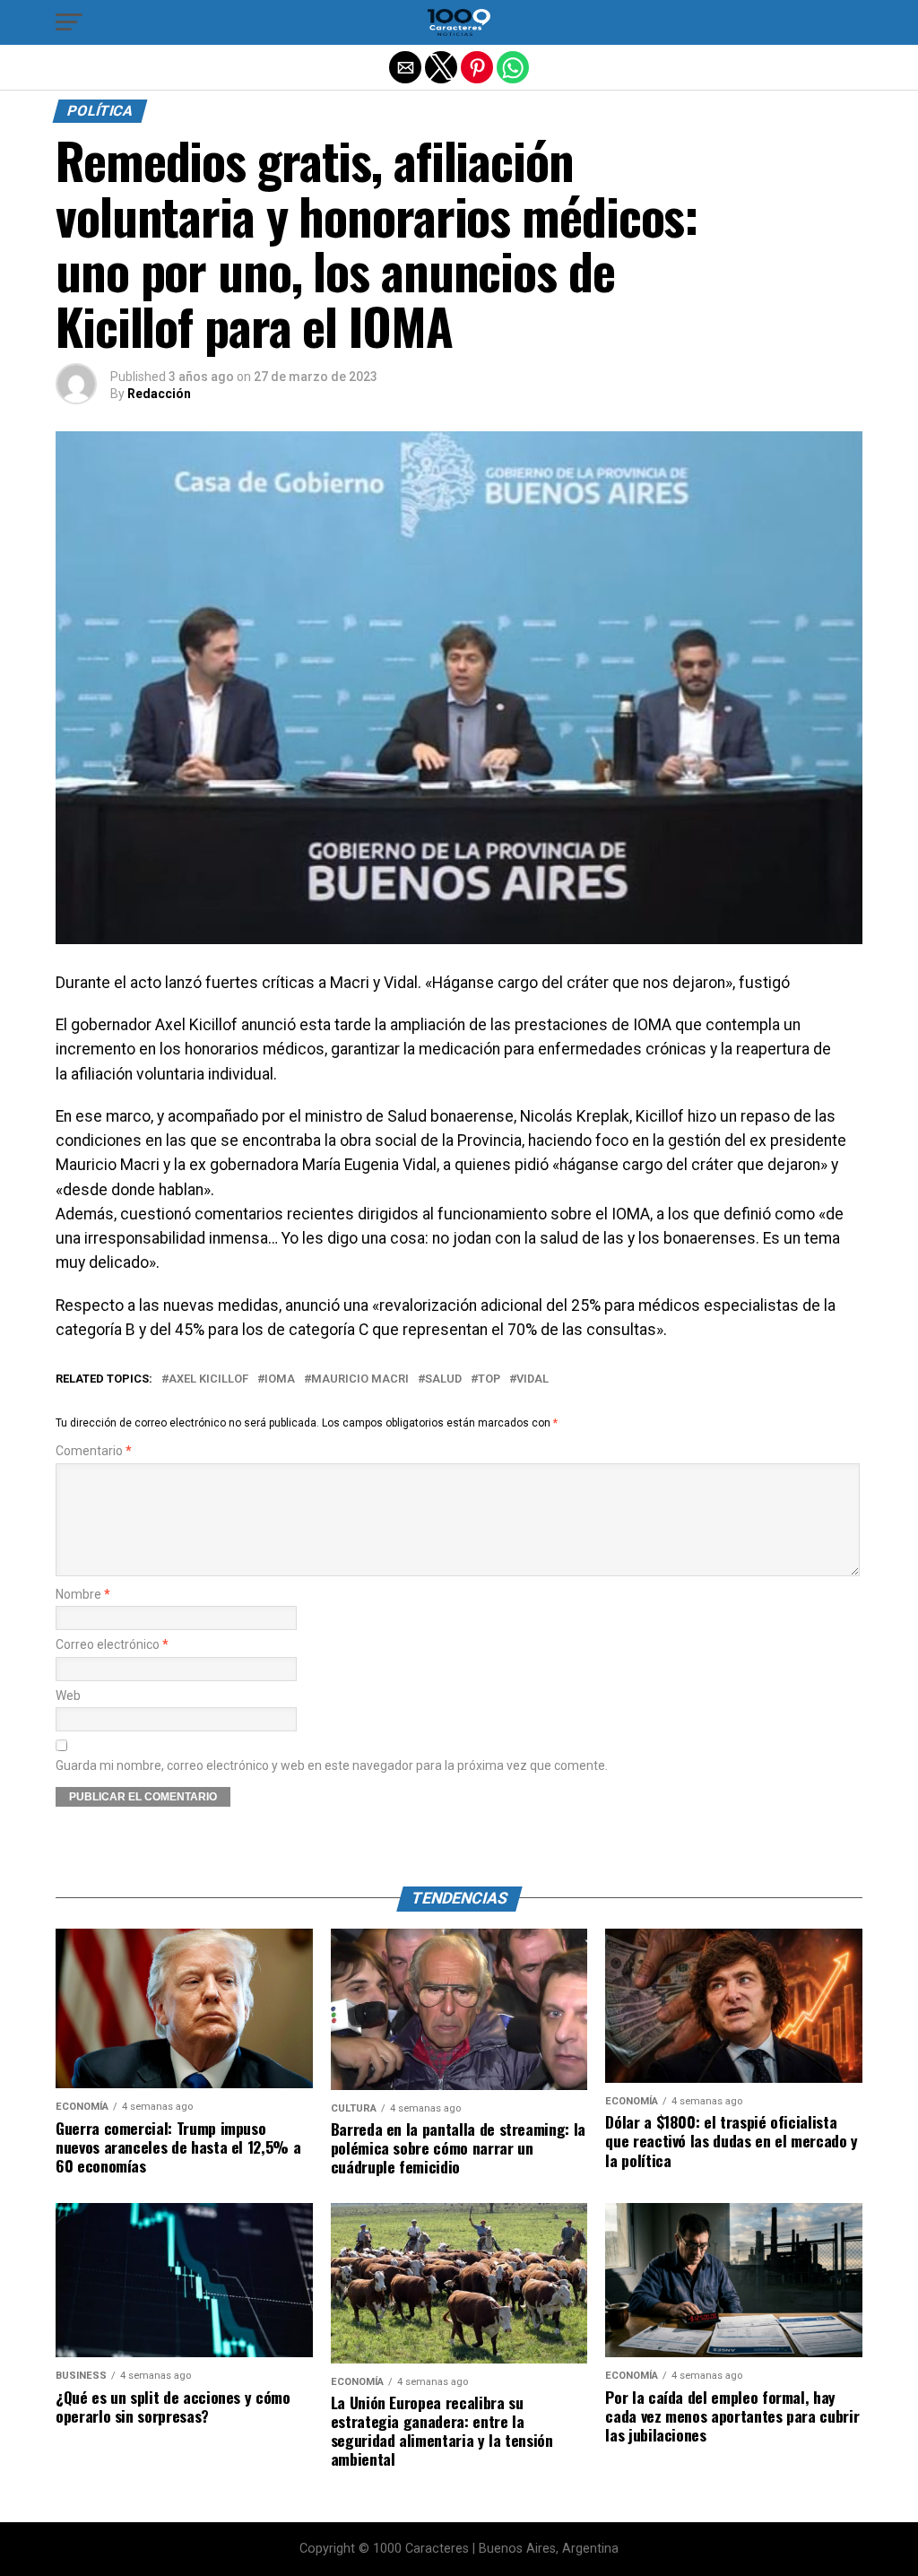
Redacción (159, 394)
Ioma (280, 1379)
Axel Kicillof (208, 1379)
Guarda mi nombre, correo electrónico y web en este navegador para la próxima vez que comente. (332, 1766)
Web (68, 1696)
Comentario (94, 1451)
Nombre (83, 1595)
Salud (443, 1379)
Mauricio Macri (360, 1379)
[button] (69, 22)
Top (489, 1379)
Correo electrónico (112, 1645)
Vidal (533, 1379)
